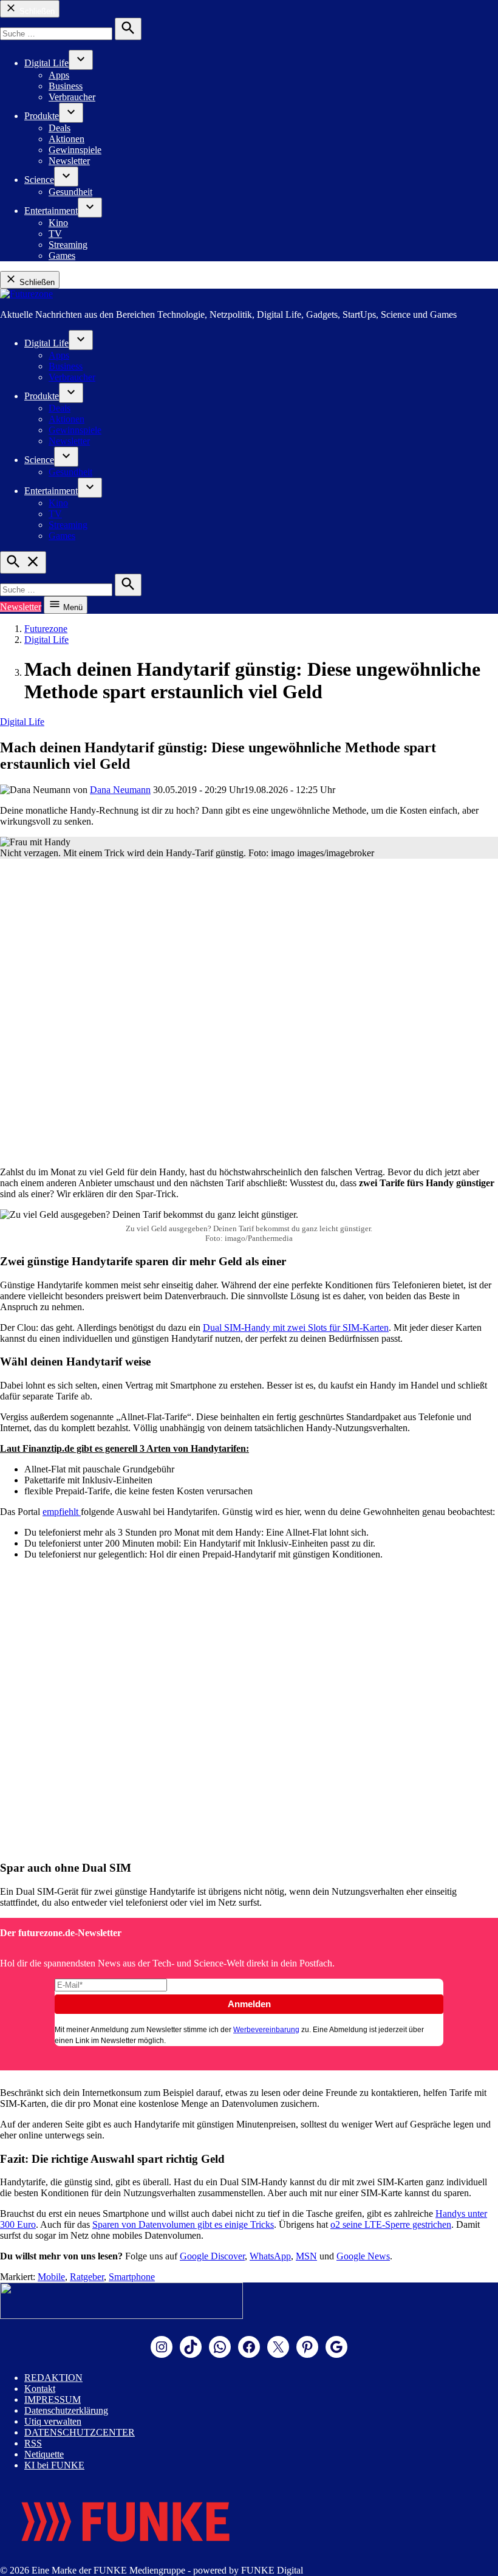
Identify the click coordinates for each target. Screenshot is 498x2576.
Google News (363, 2256)
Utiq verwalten (53, 2421)
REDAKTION (53, 2378)
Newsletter (69, 161)
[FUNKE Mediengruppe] (125, 2559)
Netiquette (44, 2454)
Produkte (42, 116)
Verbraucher (72, 97)
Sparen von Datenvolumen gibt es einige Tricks (183, 2224)
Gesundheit (70, 192)
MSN (306, 2256)
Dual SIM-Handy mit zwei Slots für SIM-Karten (296, 1327)
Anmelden (249, 2004)
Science (39, 180)
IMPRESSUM (53, 2399)
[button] (249, 1994)
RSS (33, 2443)
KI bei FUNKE (54, 2465)
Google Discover (212, 2256)
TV (55, 234)
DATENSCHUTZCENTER (80, 2432)
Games (62, 256)
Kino (58, 223)
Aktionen (67, 139)
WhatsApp (270, 2256)
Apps (59, 75)
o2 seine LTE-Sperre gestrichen (391, 2224)
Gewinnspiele (75, 150)
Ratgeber (87, 2277)
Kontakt (40, 2389)
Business (66, 86)
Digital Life (46, 63)
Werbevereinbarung (266, 2030)
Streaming (68, 245)
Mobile (51, 2277)
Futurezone (46, 629)
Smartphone (132, 2277)
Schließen (36, 11)
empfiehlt (62, 1512)
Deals (60, 128)
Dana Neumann (120, 790)
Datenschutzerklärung (66, 2410)
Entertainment (51, 211)
